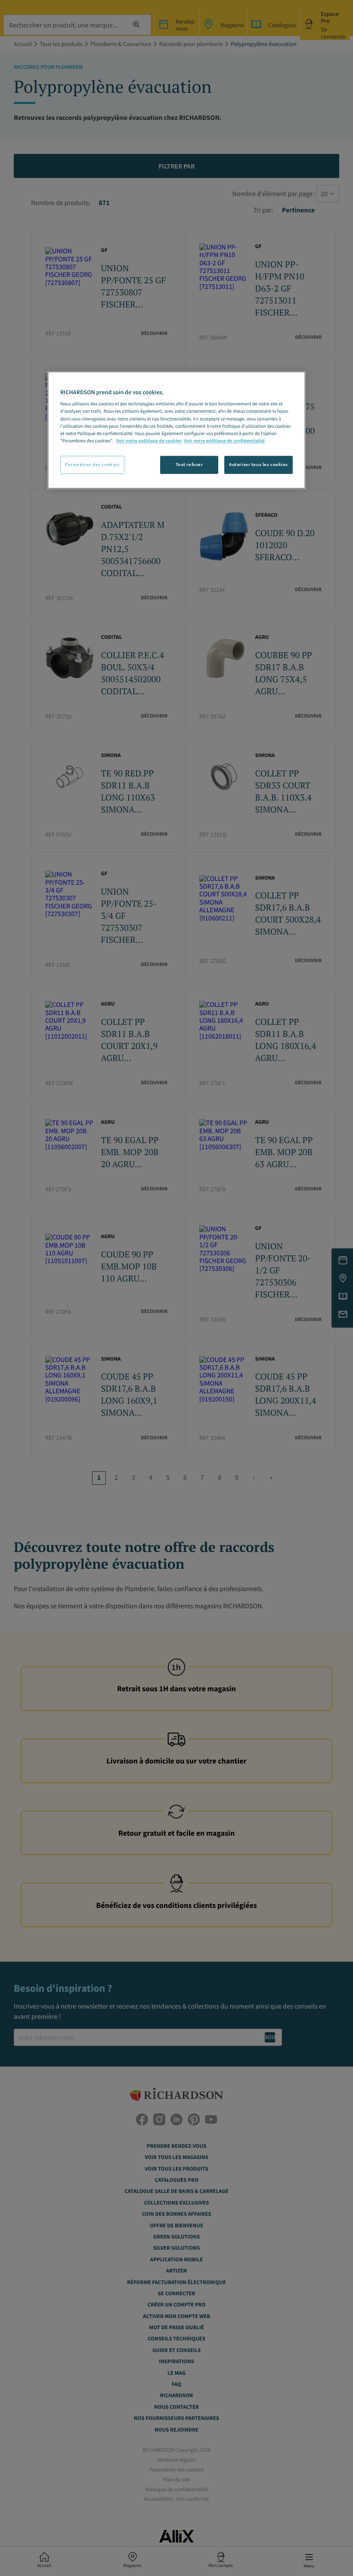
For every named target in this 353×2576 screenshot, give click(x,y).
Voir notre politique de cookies (149, 441)
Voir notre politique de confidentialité (224, 441)
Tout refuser (189, 464)
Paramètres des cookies (92, 464)
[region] (176, 430)
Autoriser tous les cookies (259, 464)
